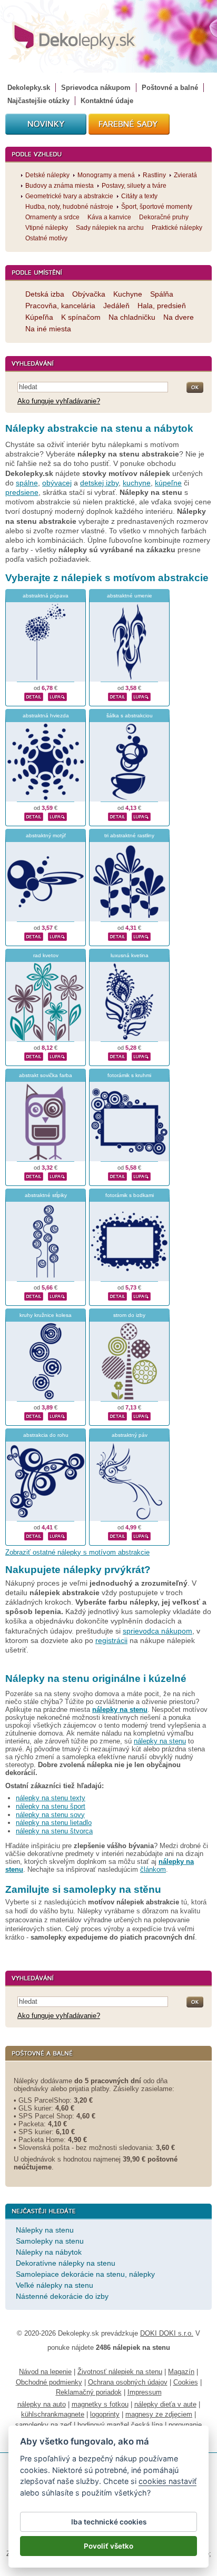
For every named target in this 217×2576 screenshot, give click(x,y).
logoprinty (105, 2414)
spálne (27, 483)
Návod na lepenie (45, 2372)
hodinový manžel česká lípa (120, 2425)
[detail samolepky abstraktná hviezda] (34, 815)
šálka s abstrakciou (130, 716)
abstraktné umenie (130, 596)
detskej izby (99, 483)
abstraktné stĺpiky (46, 1195)
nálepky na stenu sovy (50, 1815)
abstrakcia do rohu (46, 1435)
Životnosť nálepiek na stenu (120, 2372)
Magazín (181, 2372)
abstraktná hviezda (46, 716)
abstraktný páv (130, 1435)
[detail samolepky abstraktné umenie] (117, 695)
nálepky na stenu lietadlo (54, 1823)
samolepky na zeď (43, 2425)
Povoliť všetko (108, 2546)
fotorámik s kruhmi (129, 1075)
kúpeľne (168, 483)
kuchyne (137, 483)
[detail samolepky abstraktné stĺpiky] (34, 1295)
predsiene (22, 492)
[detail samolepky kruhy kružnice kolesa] (34, 1415)
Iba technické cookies (109, 2522)
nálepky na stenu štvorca (54, 1831)
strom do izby (129, 1315)
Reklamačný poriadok (89, 2392)
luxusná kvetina (130, 955)
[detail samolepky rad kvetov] (34, 1055)
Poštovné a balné (170, 88)
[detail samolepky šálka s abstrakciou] (117, 815)
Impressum (145, 2392)
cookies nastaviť (167, 2481)
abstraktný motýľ (46, 835)
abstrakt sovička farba (46, 1075)
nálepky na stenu (160, 1741)
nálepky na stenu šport (51, 1806)
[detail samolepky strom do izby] (117, 1415)
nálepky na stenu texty (51, 1798)
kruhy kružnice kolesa (46, 1315)
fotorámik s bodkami (130, 1195)
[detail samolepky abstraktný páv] (117, 1535)
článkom (153, 1869)
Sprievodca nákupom (96, 88)
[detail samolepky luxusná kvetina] (117, 1055)
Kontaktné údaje (107, 101)
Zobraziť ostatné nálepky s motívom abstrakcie (77, 1552)
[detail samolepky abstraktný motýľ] (34, 935)
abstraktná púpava (46, 596)
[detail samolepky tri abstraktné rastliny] (117, 935)
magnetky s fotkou (100, 2404)
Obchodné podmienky (49, 2382)
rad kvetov (46, 955)
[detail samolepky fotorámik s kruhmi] (117, 1175)
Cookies (186, 2382)
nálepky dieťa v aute (165, 2404)
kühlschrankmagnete (53, 2414)
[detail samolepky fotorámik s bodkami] (117, 1295)
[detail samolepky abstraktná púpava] (34, 695)
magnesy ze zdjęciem (159, 2414)
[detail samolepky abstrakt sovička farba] (34, 1175)
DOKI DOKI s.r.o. (167, 2333)
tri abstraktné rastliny (129, 835)
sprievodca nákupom (157, 1631)
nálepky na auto (42, 2404)
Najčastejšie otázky (38, 101)
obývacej (57, 483)
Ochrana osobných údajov (128, 2382)
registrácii (111, 1640)
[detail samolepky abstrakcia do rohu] (34, 1535)
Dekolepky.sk (29, 88)
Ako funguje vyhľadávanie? (59, 401)
